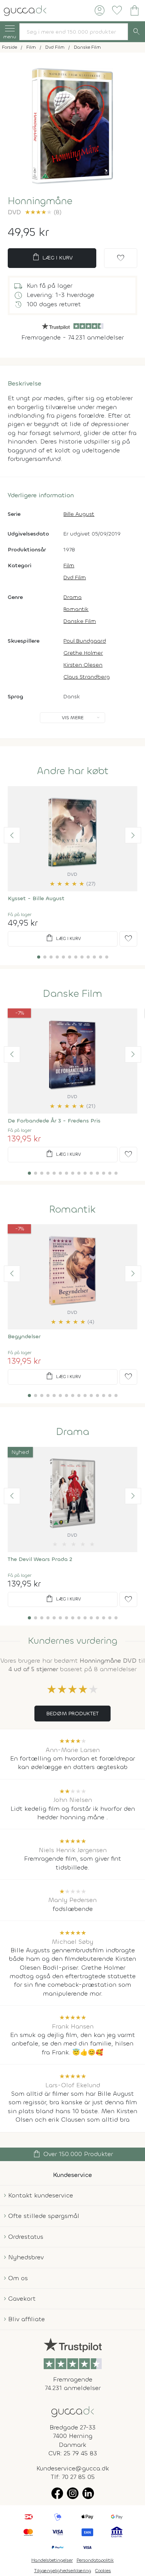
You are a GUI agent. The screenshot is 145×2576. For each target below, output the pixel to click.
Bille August (79, 514)
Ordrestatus (26, 2237)
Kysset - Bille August (36, 898)
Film (69, 566)
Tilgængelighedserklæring (63, 2571)
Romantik (76, 609)
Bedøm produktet (72, 1714)
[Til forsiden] (25, 10)
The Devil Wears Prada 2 (40, 1559)
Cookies (103, 2571)
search (136, 32)
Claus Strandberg (87, 677)
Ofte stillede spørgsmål (44, 2216)
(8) (43, 212)
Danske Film (80, 621)
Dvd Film (75, 577)
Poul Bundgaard (85, 641)
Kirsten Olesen (83, 665)
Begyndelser (24, 1337)
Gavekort (22, 2299)
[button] (12, 835)
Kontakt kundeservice (41, 2195)
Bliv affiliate (26, 2319)
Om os (18, 2278)
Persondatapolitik (95, 2560)
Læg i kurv (52, 257)
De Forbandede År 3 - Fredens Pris (54, 1121)
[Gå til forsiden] (73, 2411)
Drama (72, 597)
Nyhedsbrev (26, 2257)
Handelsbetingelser (52, 2560)
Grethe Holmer (83, 653)
